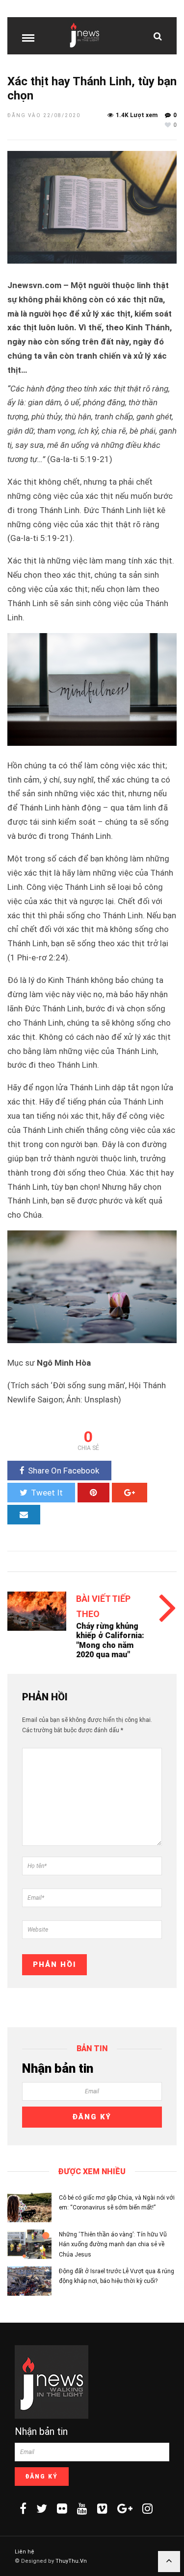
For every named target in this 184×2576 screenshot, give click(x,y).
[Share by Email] (24, 1515)
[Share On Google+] (130, 1493)
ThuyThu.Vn (71, 2561)
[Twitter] (42, 2508)
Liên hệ (25, 2552)
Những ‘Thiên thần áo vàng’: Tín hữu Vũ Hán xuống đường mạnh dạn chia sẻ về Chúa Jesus (113, 2245)
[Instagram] (147, 2508)
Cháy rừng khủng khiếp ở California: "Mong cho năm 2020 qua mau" (110, 1640)
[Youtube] (82, 2508)
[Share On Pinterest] (93, 1493)
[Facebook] (23, 2508)
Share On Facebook (64, 1471)
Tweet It (47, 1493)
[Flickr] (62, 2508)
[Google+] (125, 2508)
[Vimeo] (102, 2508)
